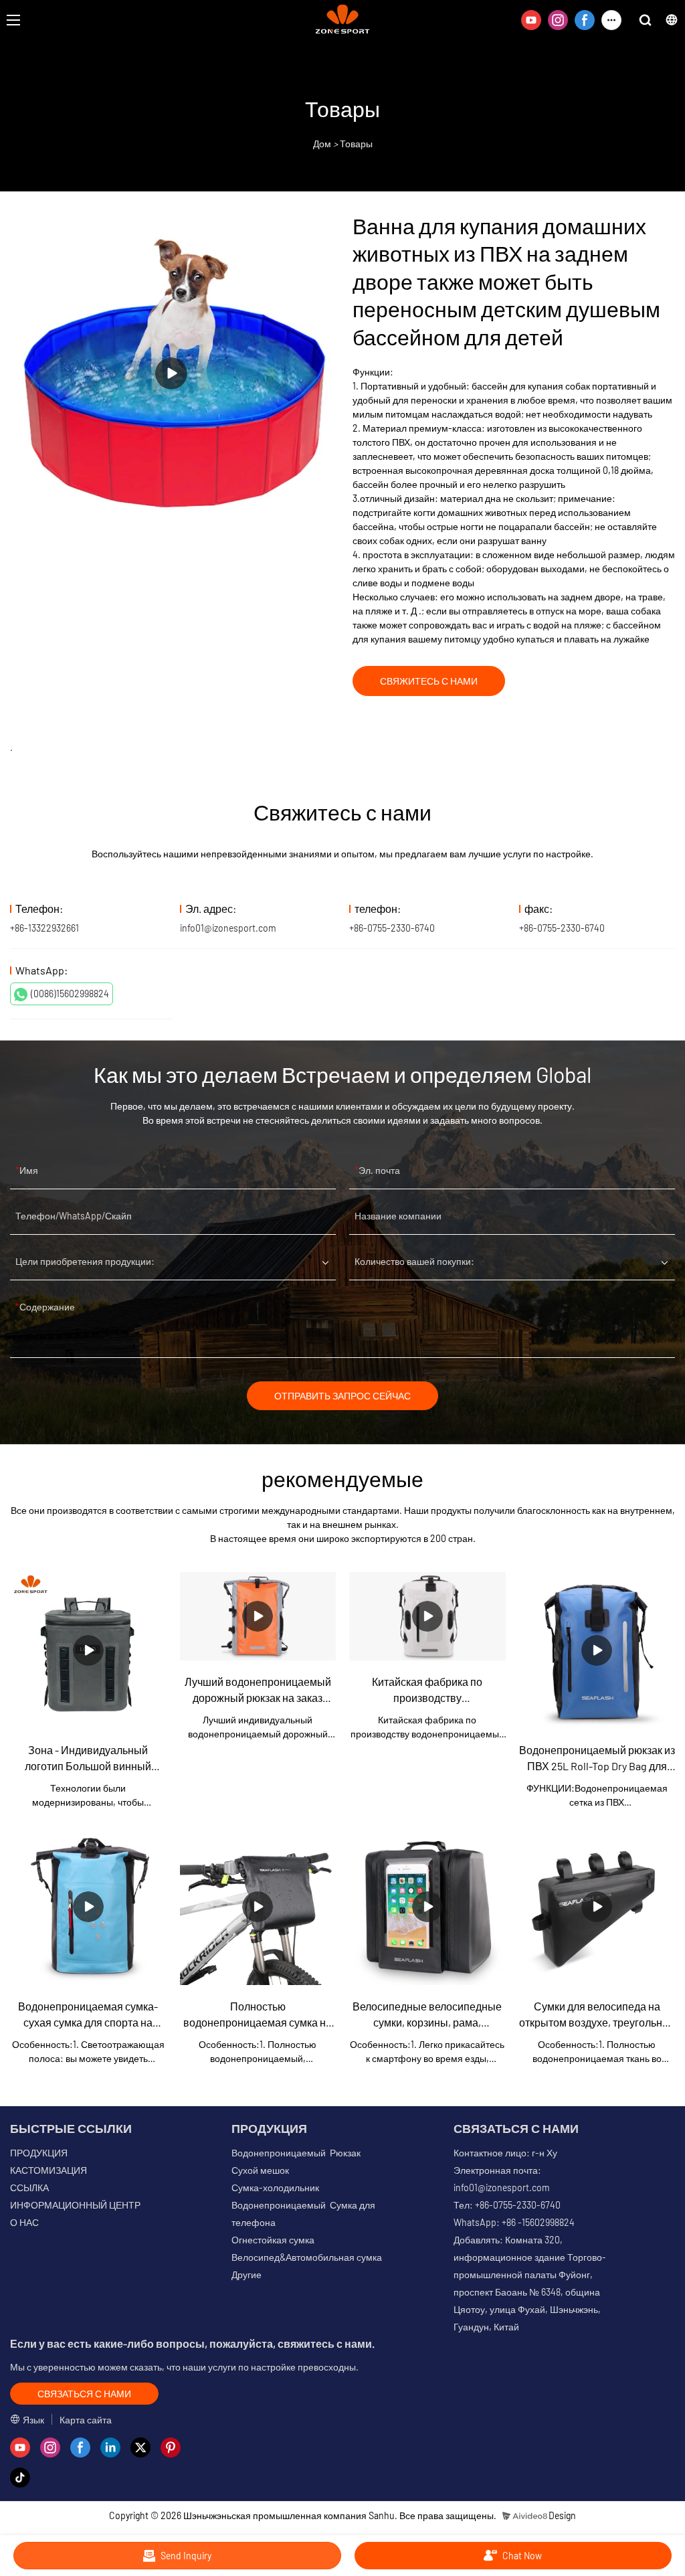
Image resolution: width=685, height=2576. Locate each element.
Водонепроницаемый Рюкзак (296, 2153)
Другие (247, 2274)
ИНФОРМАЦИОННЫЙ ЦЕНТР (75, 2205)
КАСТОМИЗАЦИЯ (48, 2170)
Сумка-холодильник (275, 2187)
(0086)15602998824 (70, 994)
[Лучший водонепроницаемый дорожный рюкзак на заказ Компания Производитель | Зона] (258, 1616)
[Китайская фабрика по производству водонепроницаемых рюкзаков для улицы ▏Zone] (427, 1616)
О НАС (24, 2222)
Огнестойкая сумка (273, 2240)
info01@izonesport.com (228, 928)
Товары (356, 144)
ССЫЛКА (29, 2187)
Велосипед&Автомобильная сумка (307, 2257)
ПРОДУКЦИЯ (39, 2153)
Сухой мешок (260, 2170)
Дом (322, 144)
